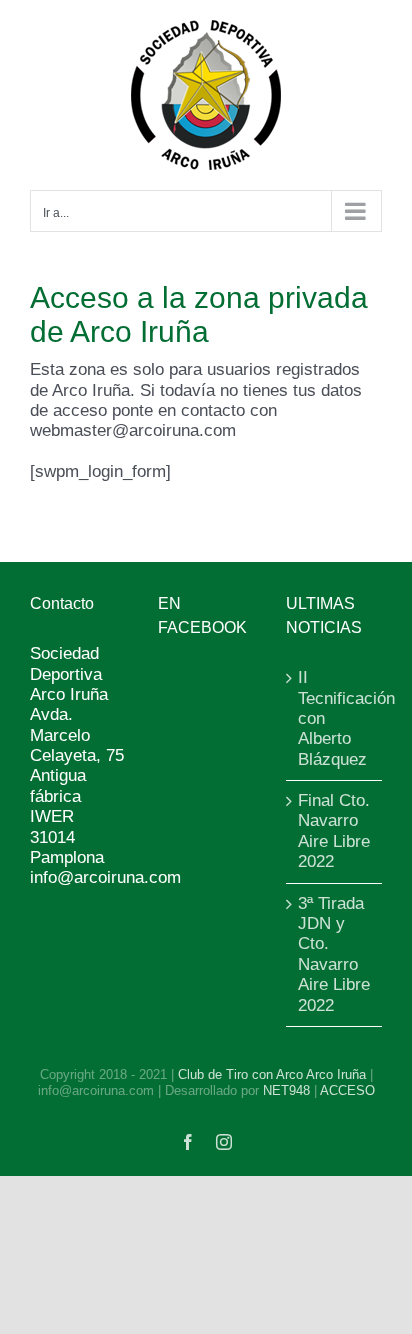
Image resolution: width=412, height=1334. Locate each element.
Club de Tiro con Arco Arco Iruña (272, 1074)
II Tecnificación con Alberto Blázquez (335, 718)
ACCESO (347, 1090)
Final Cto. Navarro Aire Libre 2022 (334, 831)
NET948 (286, 1090)
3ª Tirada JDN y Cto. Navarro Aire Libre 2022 (334, 954)
